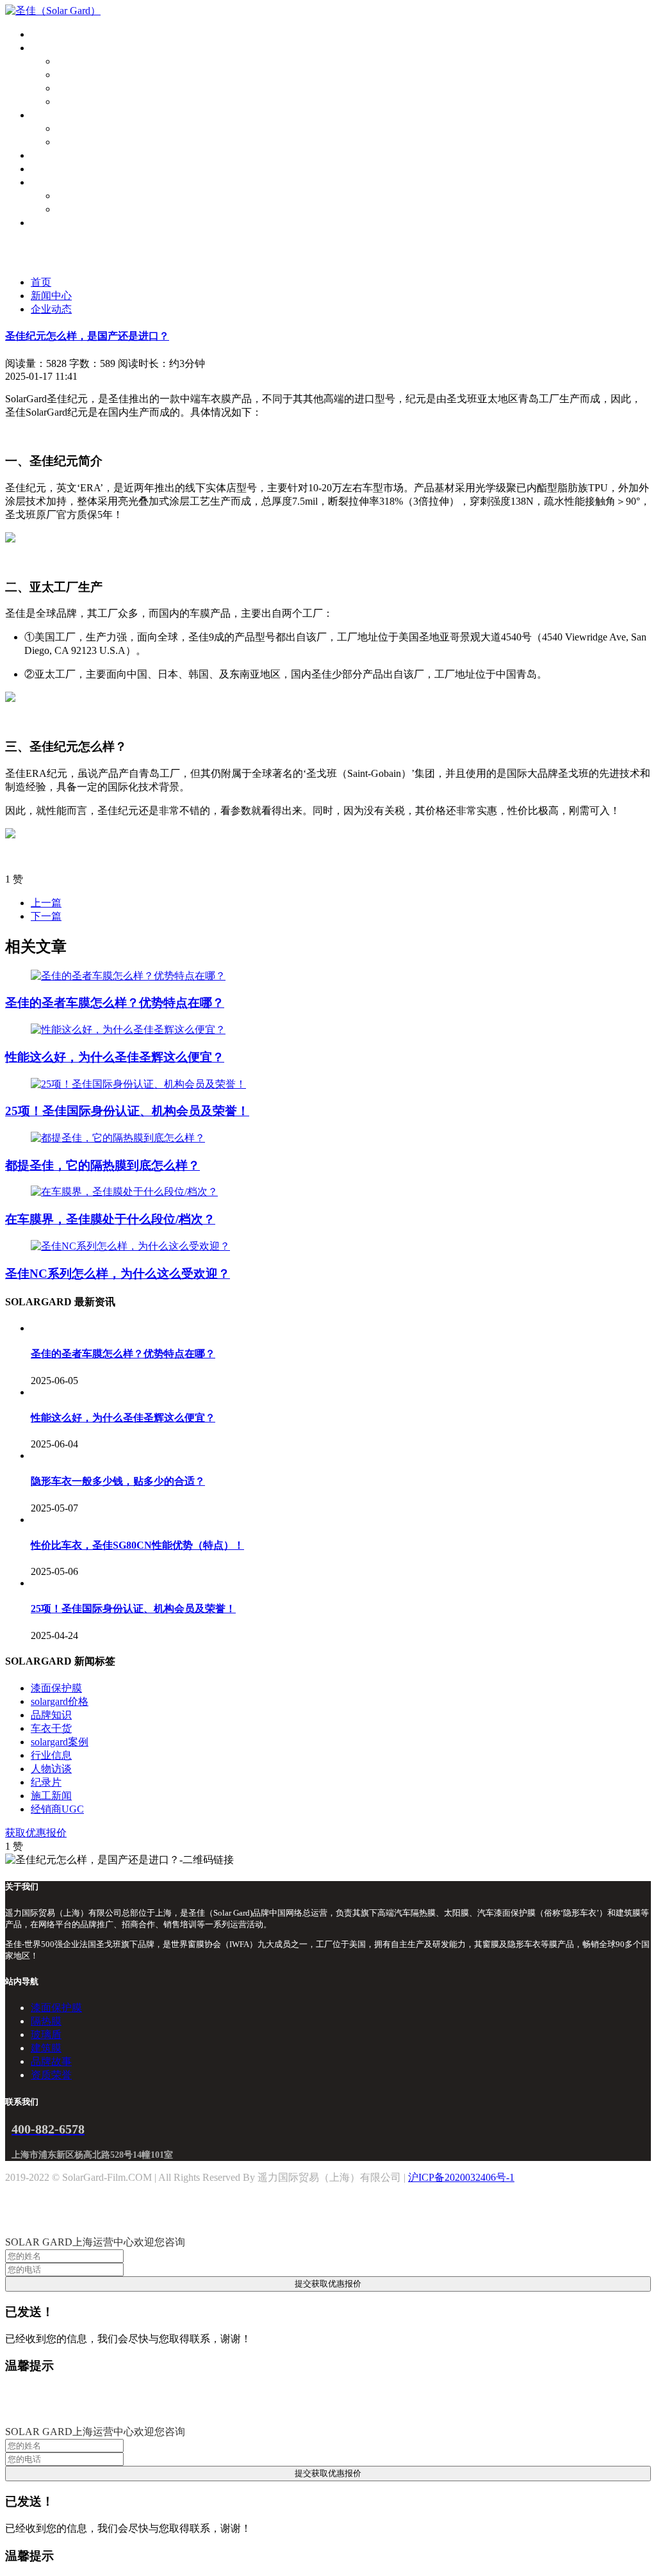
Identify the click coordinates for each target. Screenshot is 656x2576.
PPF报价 (75, 128)
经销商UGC (57, 1809)
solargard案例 (60, 1742)
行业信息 (51, 1755)
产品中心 (51, 48)
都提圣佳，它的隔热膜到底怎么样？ (102, 1165)
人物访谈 (51, 1769)
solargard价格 (60, 1701)
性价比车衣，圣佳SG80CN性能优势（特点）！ (137, 1545)
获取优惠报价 (36, 1833)
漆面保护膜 (82, 61)
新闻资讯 (51, 169)
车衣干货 (51, 1728)
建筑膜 (72, 102)
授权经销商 (56, 155)
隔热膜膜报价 (87, 142)
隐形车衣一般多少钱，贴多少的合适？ (118, 1481)
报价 (41, 115)
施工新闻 (51, 1796)
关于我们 (51, 182)
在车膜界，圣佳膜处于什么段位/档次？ (110, 1219)
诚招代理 (51, 223)
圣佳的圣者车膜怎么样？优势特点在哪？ (115, 1003)
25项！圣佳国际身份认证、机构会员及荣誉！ (127, 1111)
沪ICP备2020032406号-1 (461, 2177)
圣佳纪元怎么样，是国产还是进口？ (87, 336)
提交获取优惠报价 (328, 2284)
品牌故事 (77, 196)
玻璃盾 (72, 88)
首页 (41, 34)
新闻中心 (51, 296)
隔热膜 (72, 75)
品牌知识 (51, 1715)
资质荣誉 (77, 209)
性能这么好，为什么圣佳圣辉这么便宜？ (115, 1057)
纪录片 (46, 1782)
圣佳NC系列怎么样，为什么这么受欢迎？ (118, 1274)
